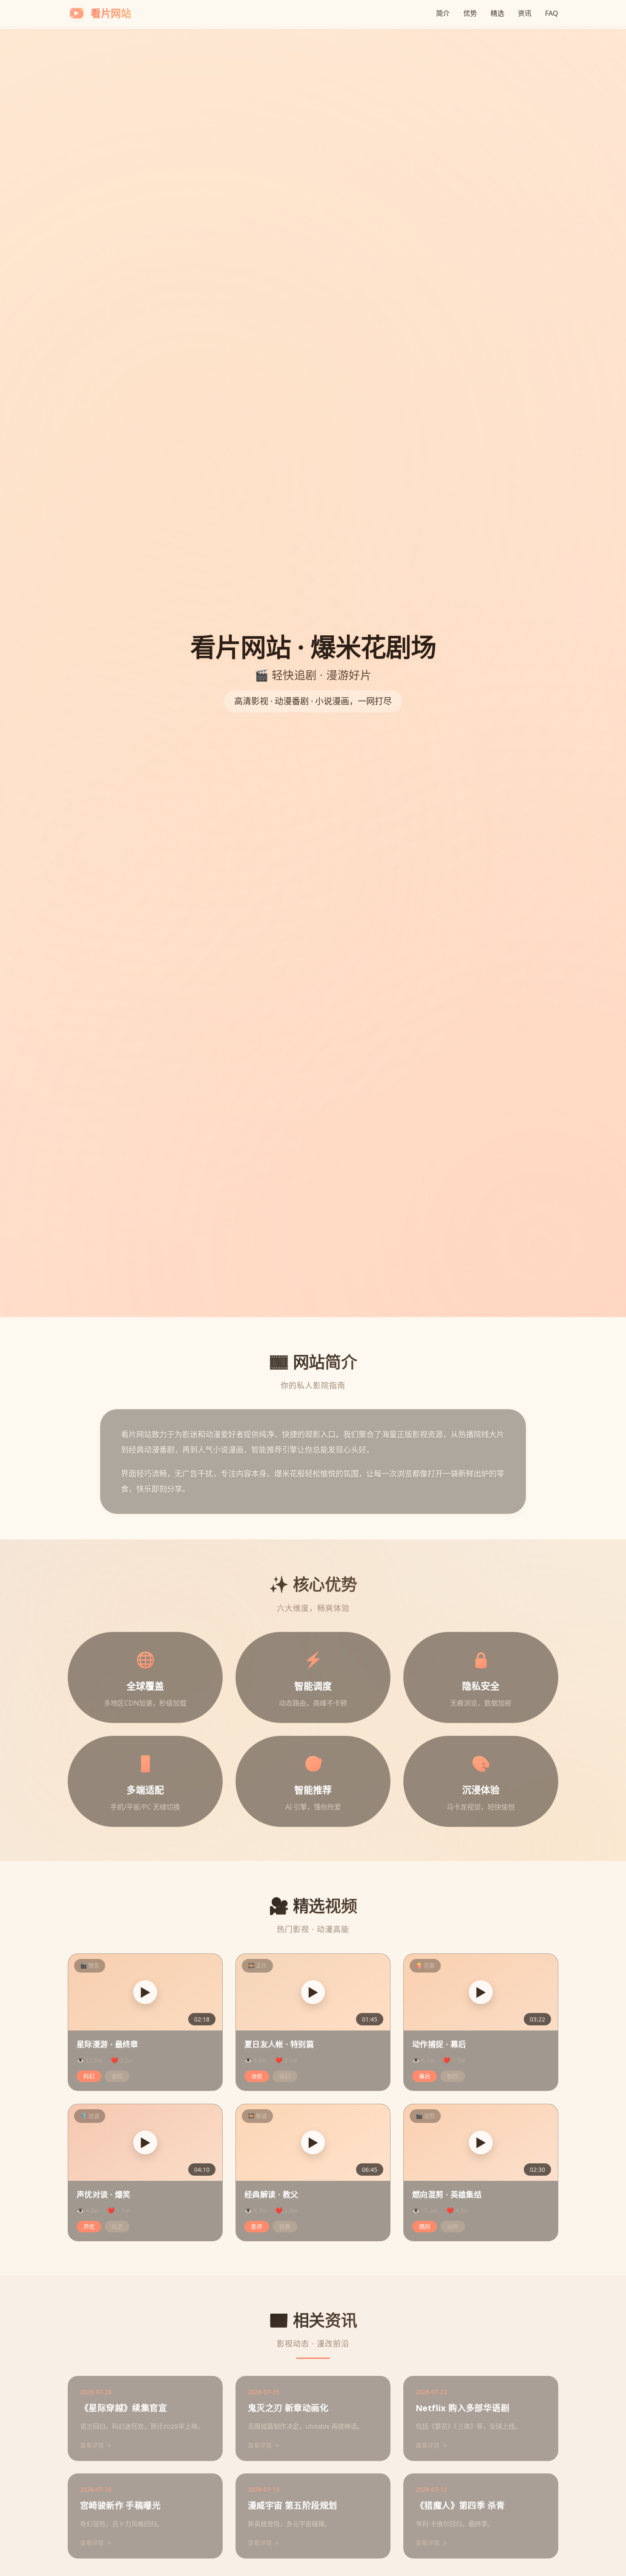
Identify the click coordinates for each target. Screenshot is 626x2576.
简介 (443, 13)
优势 (470, 13)
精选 (497, 13)
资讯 (525, 13)
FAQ (552, 13)
